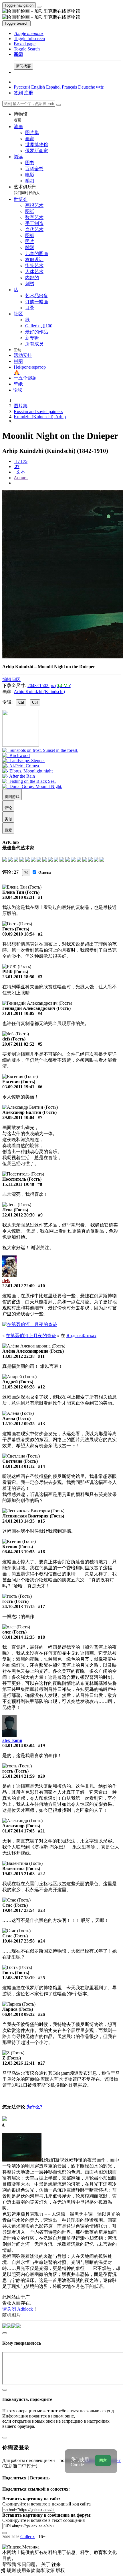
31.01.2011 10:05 (18, 1013)
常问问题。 (29, 2564)
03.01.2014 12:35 (18, 1637)
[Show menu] (39, 7)
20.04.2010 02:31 (18, 897)
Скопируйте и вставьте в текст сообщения (43, 2520)
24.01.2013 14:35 (18, 1521)
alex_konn (12, 1740)
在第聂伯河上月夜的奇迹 (31, 1336)
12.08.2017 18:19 (18, 1978)
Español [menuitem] (53, 87)
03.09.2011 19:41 (18, 1087)
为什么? (34, 2107)
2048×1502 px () (49, 685)
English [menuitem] (38, 87)
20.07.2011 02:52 (18, 1044)
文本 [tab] (20, 472)
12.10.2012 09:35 (18, 1424)
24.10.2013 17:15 (18, 1606)
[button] (29, 33)
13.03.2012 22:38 (18, 1356)
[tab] (21, 461)
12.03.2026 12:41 (18, 2063)
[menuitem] (100, 87)
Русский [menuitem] (22, 87)
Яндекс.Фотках (81, 1336)
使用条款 (27, 2570)
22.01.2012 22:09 (18, 1286)
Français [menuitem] (69, 87)
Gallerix (28, 2537)
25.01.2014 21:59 (18, 1776)
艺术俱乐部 (27, 190)
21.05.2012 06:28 (18, 1387)
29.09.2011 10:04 (18, 1117)
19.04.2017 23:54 (18, 1910)
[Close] (59, 105)
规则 (12, 2570)
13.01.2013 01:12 (18, 1466)
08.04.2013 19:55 (18, 1552)
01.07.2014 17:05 (18, 1831)
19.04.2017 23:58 (18, 1941)
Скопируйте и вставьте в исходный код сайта (46, 2504)
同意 (103, 2460)
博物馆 (21, 117)
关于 (46, 2564)
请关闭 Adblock (18, 2309)
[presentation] (67, 483)
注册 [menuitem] (29, 93)
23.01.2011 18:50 (18, 977)
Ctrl (21, 702)
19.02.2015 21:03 (18, 1874)
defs (6, 1281)
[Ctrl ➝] (40, 750)
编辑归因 (11, 679)
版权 (60, 2570)
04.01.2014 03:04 (18, 1745)
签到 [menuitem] (18, 93)
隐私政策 (46, 2570)
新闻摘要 (23, 66)
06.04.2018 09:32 (18, 2014)
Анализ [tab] (21, 478)
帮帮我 (10, 2564)
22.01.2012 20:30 (18, 1215)
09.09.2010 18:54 (18, 934)
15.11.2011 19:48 (18, 1184)
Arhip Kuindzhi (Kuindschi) (39, 692)
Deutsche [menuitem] (87, 87)
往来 (56, 2564)
